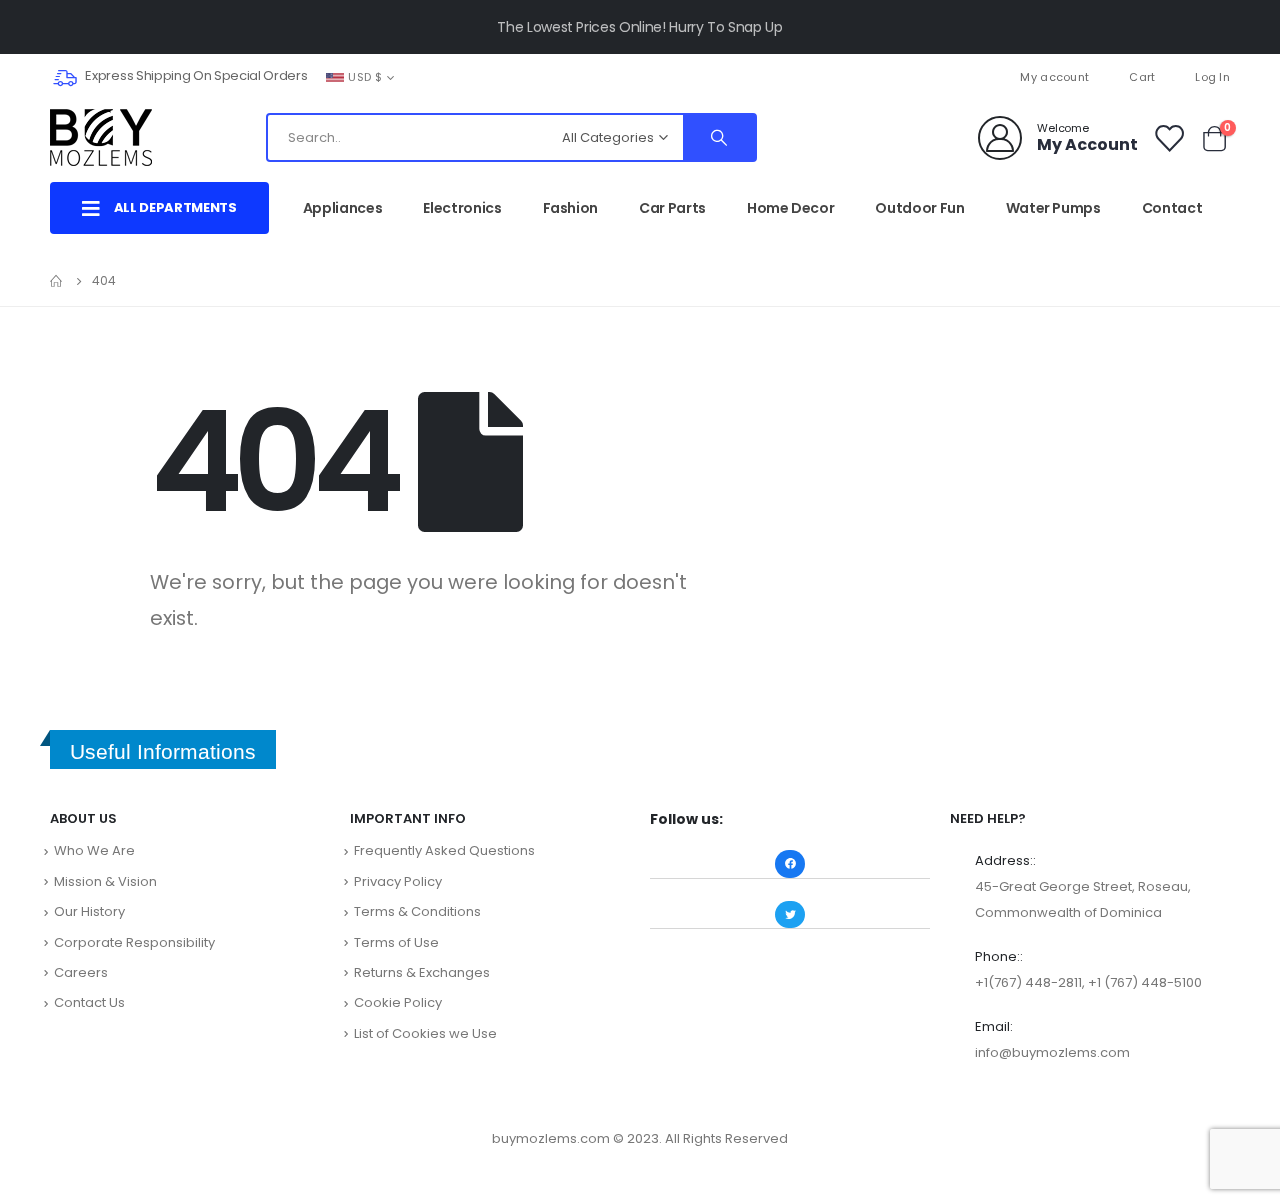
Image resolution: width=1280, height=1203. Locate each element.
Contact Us (89, 1002)
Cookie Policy (398, 1002)
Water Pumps (1053, 208)
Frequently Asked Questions (444, 850)
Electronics (462, 208)
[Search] (719, 137)
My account (1054, 77)
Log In (1212, 77)
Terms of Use (396, 942)
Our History (89, 911)
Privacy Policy (398, 881)
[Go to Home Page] (57, 281)
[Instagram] (673, 77)
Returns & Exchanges (422, 972)
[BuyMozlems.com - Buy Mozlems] (101, 137)
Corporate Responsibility (134, 942)
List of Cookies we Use (425, 1033)
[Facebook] (607, 77)
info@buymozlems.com (1052, 1052)
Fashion (571, 208)
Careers (81, 972)
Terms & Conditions (417, 911)
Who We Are (94, 850)
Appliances (343, 208)
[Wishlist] (1168, 137)
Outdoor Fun (919, 208)
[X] (640, 77)
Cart (1142, 77)
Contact (1172, 208)
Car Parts (672, 208)
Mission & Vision (105, 881)
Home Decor (791, 208)
